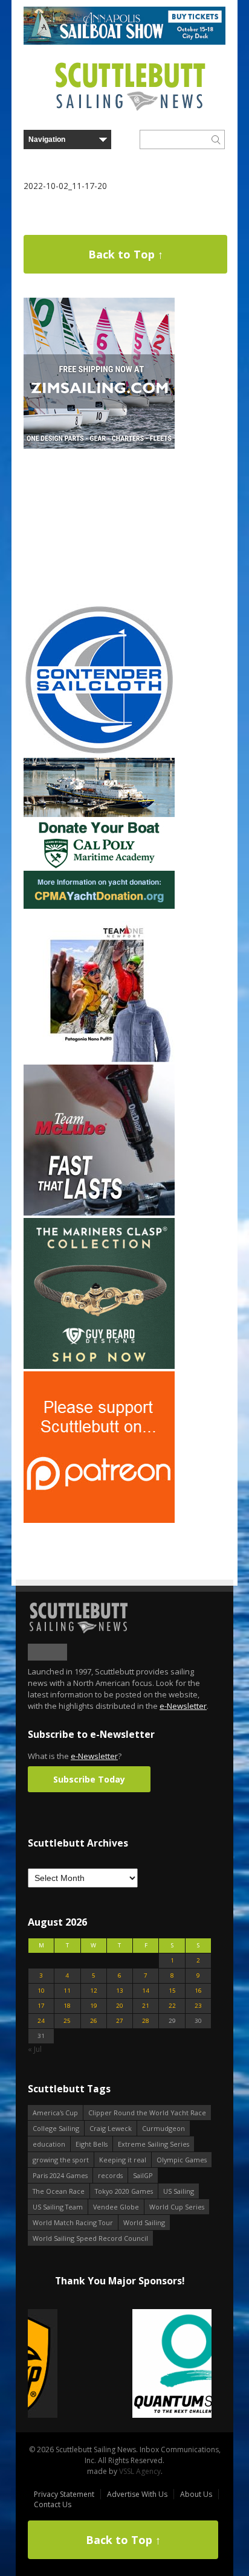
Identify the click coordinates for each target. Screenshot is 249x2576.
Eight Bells (92, 2144)
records (110, 2175)
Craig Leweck (111, 2128)
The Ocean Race (59, 2191)
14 (146, 1991)
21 (146, 2006)
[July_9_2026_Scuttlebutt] (99, 906)
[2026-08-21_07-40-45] (124, 42)
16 (198, 1991)
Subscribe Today (89, 1779)
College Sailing (56, 2128)
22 (172, 2006)
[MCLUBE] (99, 1213)
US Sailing (179, 2191)
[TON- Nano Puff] (99, 1059)
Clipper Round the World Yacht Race (147, 2113)
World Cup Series (177, 2207)
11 (67, 1991)
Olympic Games (182, 2160)
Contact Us (53, 2504)
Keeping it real (123, 2160)
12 (94, 1991)
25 (67, 2021)
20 (120, 2006)
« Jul (35, 2049)
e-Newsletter (183, 1706)
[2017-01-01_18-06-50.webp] (120, 2364)
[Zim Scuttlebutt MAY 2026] (99, 446)
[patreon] (99, 1520)
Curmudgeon (163, 2128)
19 (94, 2006)
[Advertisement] (99, 527)
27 (120, 2021)
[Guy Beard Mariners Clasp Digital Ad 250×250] (99, 1366)
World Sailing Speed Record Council (90, 2238)
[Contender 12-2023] (99, 753)
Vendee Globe (116, 2207)
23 (198, 2006)
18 (67, 2006)
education (49, 2144)
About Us (196, 2494)
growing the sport (61, 2160)
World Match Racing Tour (73, 2222)
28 (146, 2021)
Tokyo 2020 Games (124, 2191)
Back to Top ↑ (126, 254)
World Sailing (144, 2222)
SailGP (143, 2175)
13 (120, 1991)
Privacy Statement (64, 2494)
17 (41, 2006)
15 (172, 1991)
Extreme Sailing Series (154, 2144)
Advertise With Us (137, 2494)
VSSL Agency (140, 2471)
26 (94, 2021)
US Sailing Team (58, 2207)
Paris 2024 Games (60, 2175)
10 (41, 1991)
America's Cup (55, 2113)
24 (41, 2021)
